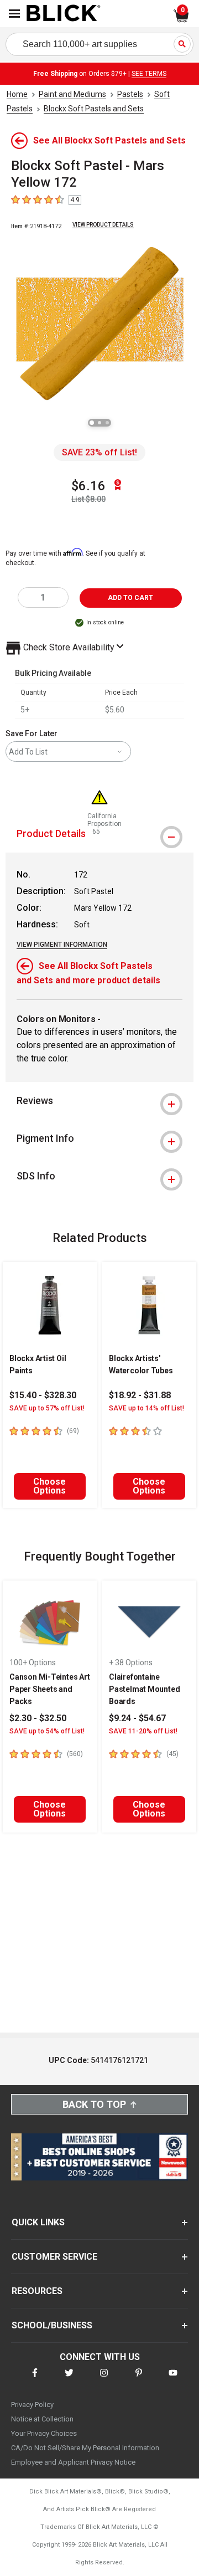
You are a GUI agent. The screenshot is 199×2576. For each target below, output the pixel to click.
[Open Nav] (14, 14)
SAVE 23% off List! (99, 452)
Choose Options (49, 1486)
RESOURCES (37, 2291)
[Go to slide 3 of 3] (107, 423)
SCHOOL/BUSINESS (52, 2325)
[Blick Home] (64, 14)
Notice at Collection (42, 2419)
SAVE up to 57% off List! (47, 1408)
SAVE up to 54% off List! (47, 1731)
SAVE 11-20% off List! (143, 1731)
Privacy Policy (32, 2405)
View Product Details (103, 225)
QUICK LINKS (38, 2222)
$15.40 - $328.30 (43, 1395)
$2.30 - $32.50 (38, 1718)
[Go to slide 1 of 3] (92, 423)
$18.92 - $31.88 (140, 1395)
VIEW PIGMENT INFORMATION (62, 945)
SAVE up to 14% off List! (146, 1408)
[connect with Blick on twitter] (69, 2380)
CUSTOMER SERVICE (54, 2257)
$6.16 (88, 486)
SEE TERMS (149, 74)
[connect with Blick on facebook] (35, 2380)
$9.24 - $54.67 (137, 1718)
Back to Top (94, 2104)
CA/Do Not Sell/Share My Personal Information (85, 2448)
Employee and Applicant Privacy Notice (73, 2462)
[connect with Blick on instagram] (104, 2380)
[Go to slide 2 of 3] (99, 423)
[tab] (99, 1101)
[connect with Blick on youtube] (173, 2380)
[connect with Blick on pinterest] (139, 2380)
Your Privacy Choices (44, 2433)
